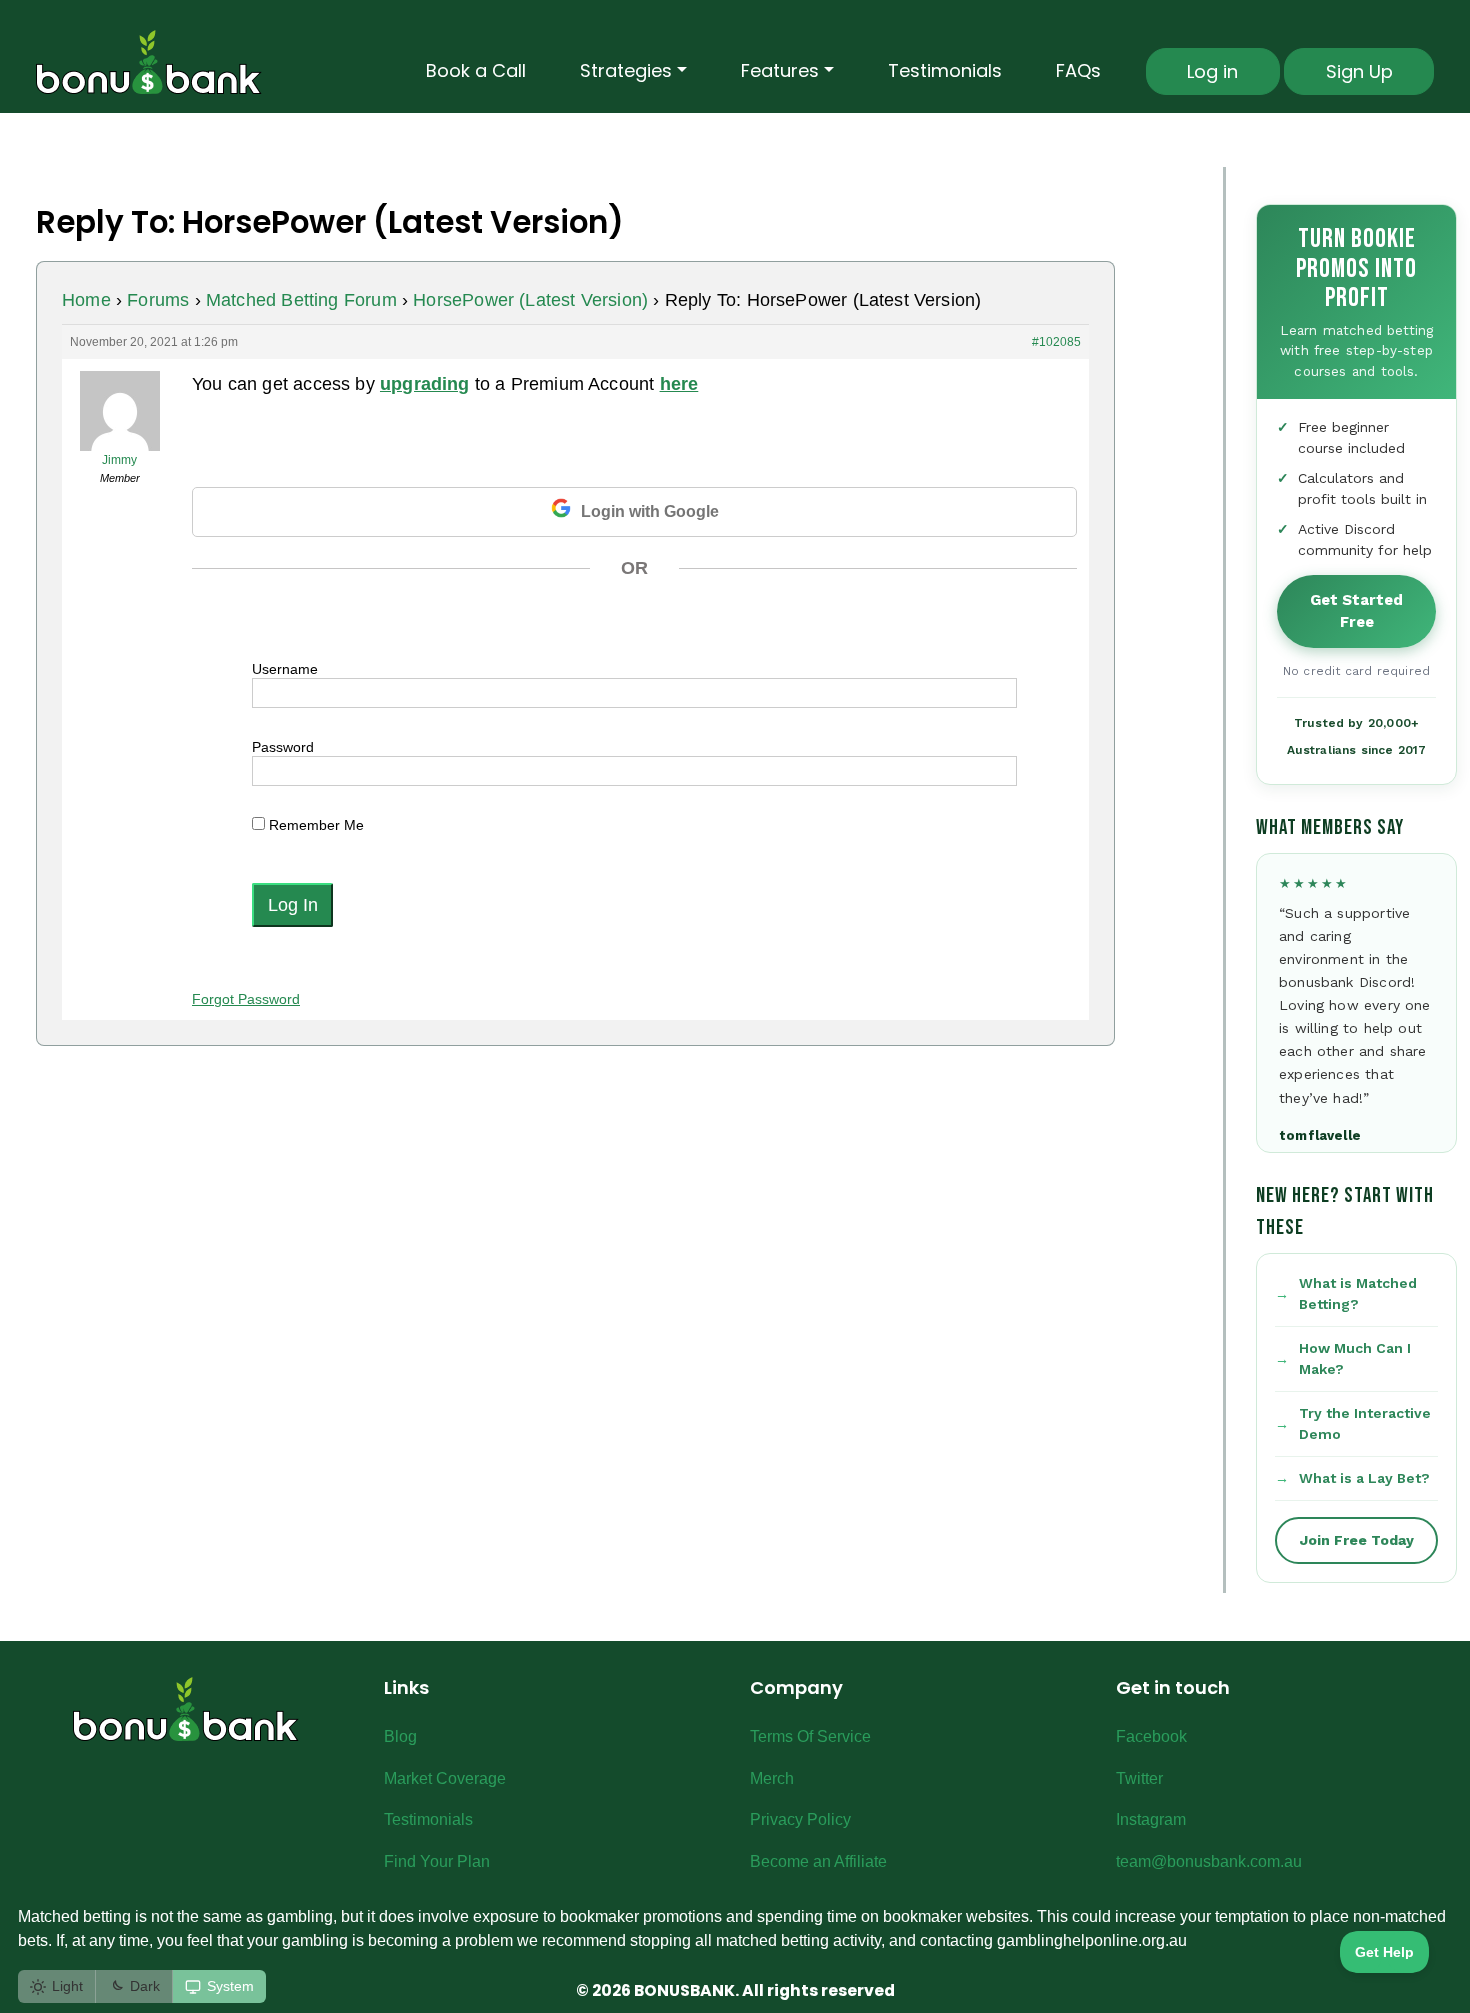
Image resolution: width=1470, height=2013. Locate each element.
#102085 (1056, 342)
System (230, 1986)
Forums (158, 300)
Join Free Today (1357, 1540)
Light (67, 1986)
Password (283, 747)
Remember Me (314, 825)
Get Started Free (1356, 611)
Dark (145, 1986)
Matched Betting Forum (301, 300)
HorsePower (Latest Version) (530, 300)
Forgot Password (246, 999)
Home (86, 300)
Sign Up (1359, 71)
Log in (1212, 71)
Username (285, 669)
